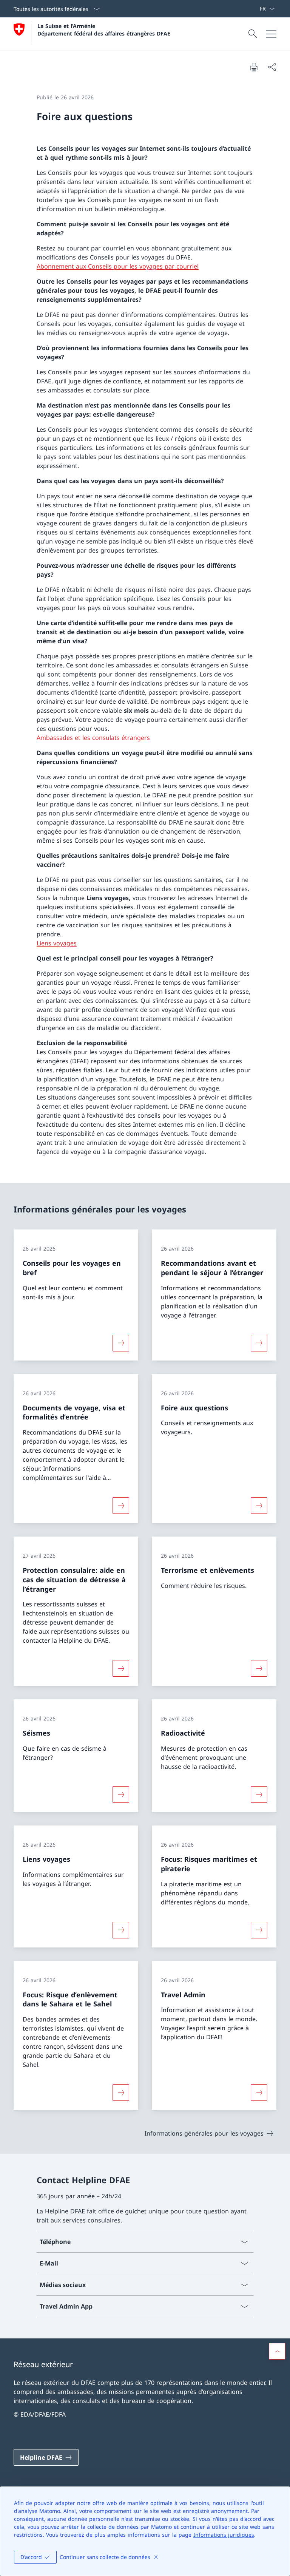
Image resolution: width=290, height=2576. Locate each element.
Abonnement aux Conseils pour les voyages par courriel (118, 266)
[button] (277, 2351)
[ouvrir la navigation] (271, 34)
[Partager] (272, 67)
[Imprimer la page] (254, 67)
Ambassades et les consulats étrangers (93, 738)
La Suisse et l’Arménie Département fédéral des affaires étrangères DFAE (104, 29)
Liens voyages (57, 943)
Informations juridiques (224, 2535)
